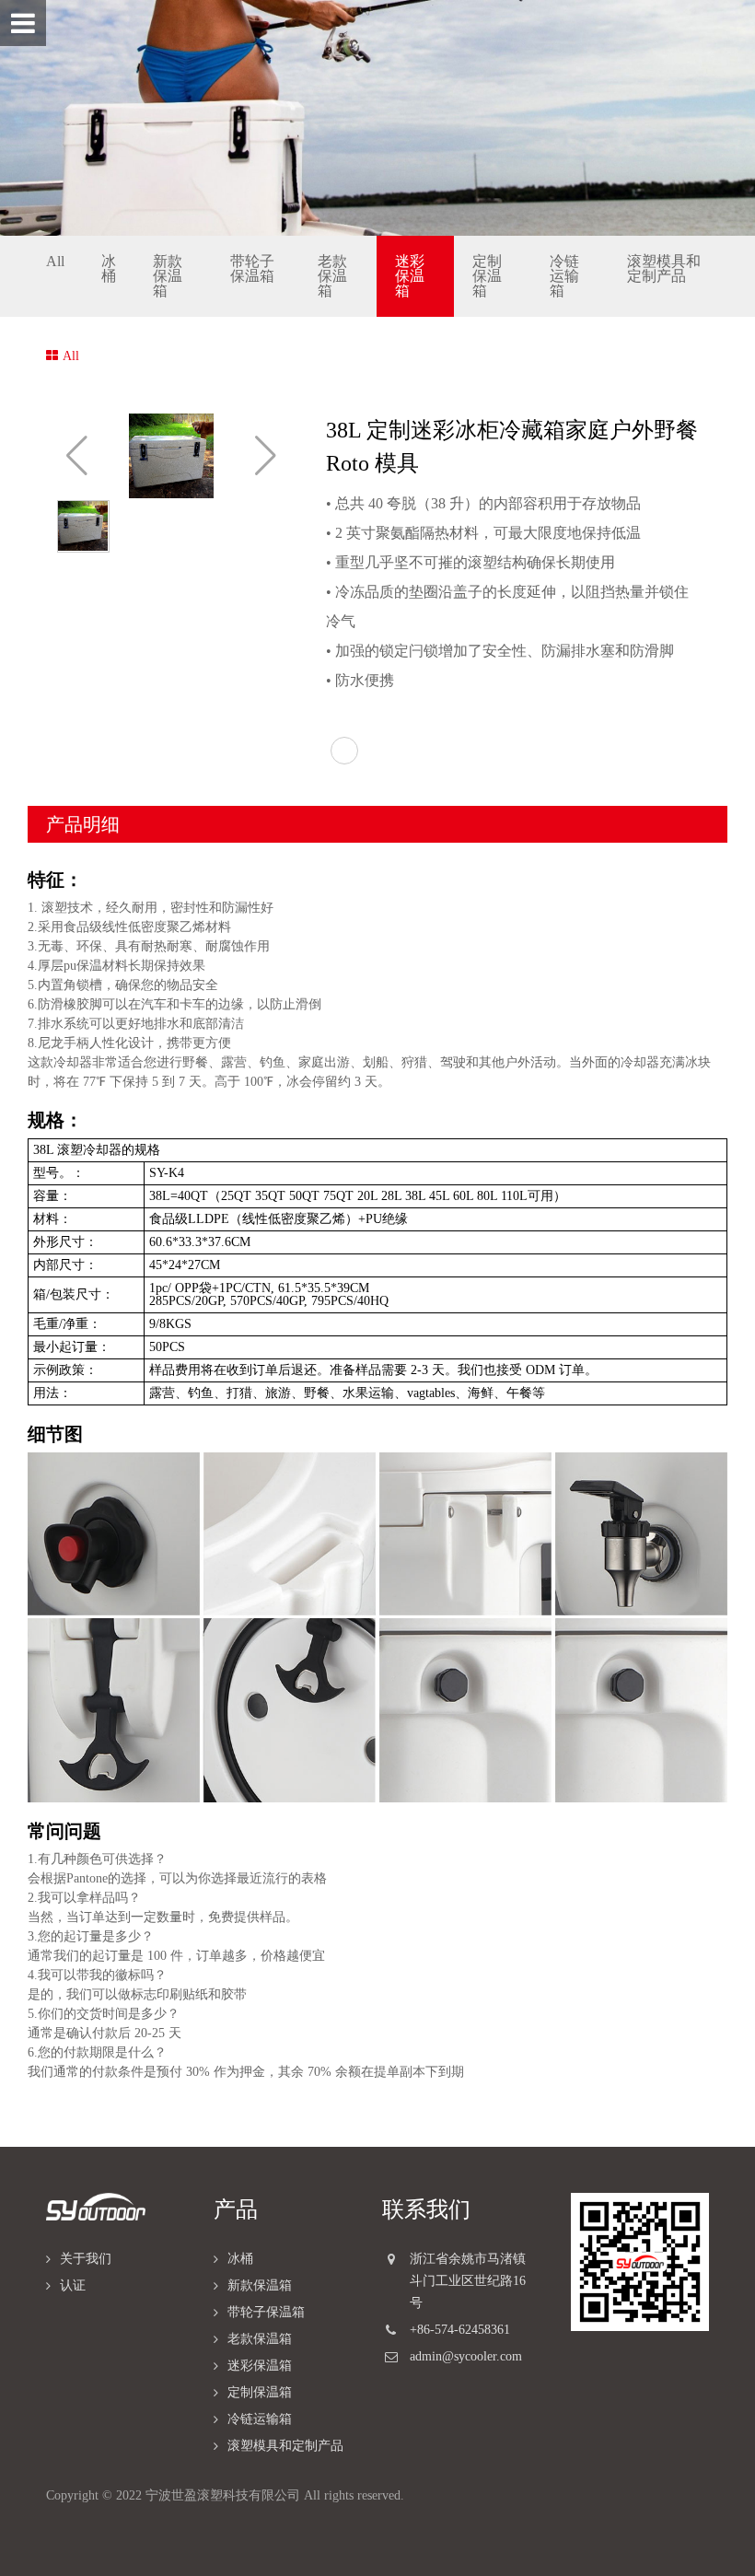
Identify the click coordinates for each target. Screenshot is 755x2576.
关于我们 (86, 2259)
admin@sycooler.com (466, 2356)
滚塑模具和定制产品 (664, 268)
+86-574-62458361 (460, 2330)
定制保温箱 (487, 276)
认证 (73, 2285)
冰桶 (109, 268)
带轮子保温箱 (252, 268)
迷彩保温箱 (410, 276)
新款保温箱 (168, 276)
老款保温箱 (332, 276)
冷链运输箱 (564, 276)
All (55, 261)
